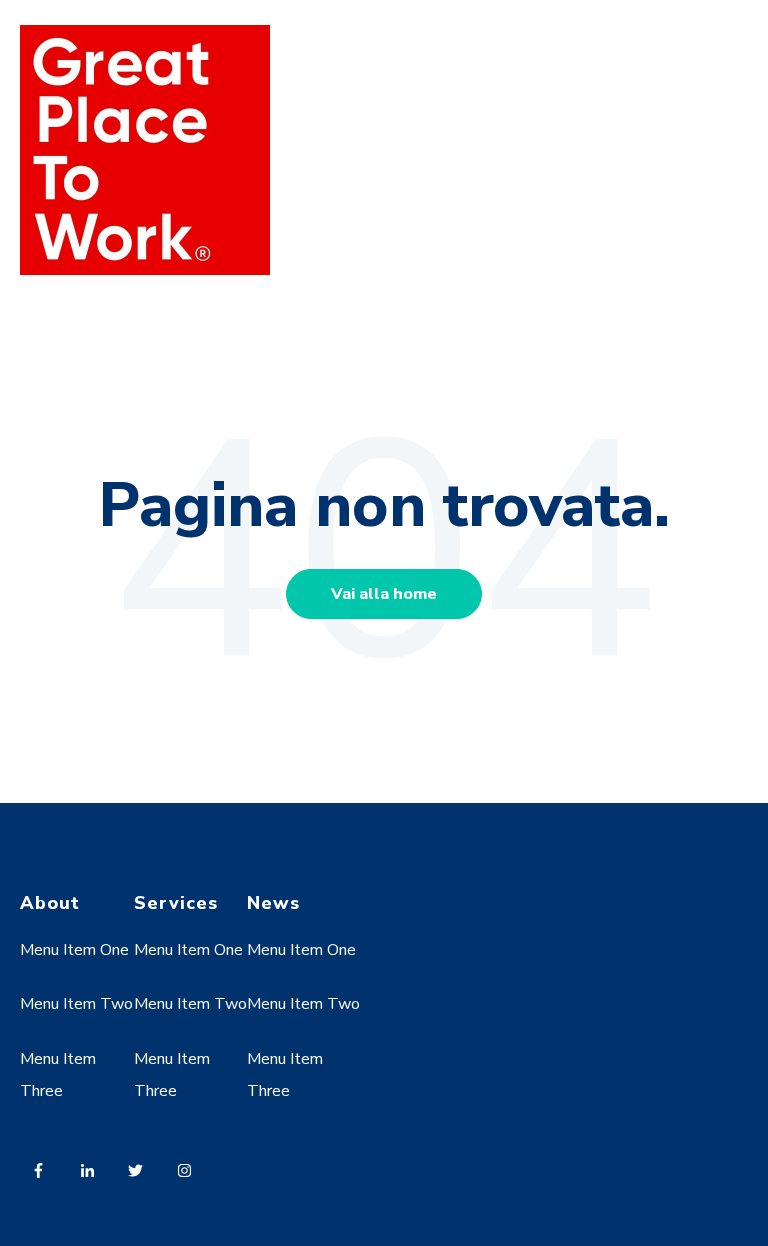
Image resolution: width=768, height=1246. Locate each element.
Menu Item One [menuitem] (74, 950)
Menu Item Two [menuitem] (76, 1004)
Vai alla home (384, 594)
